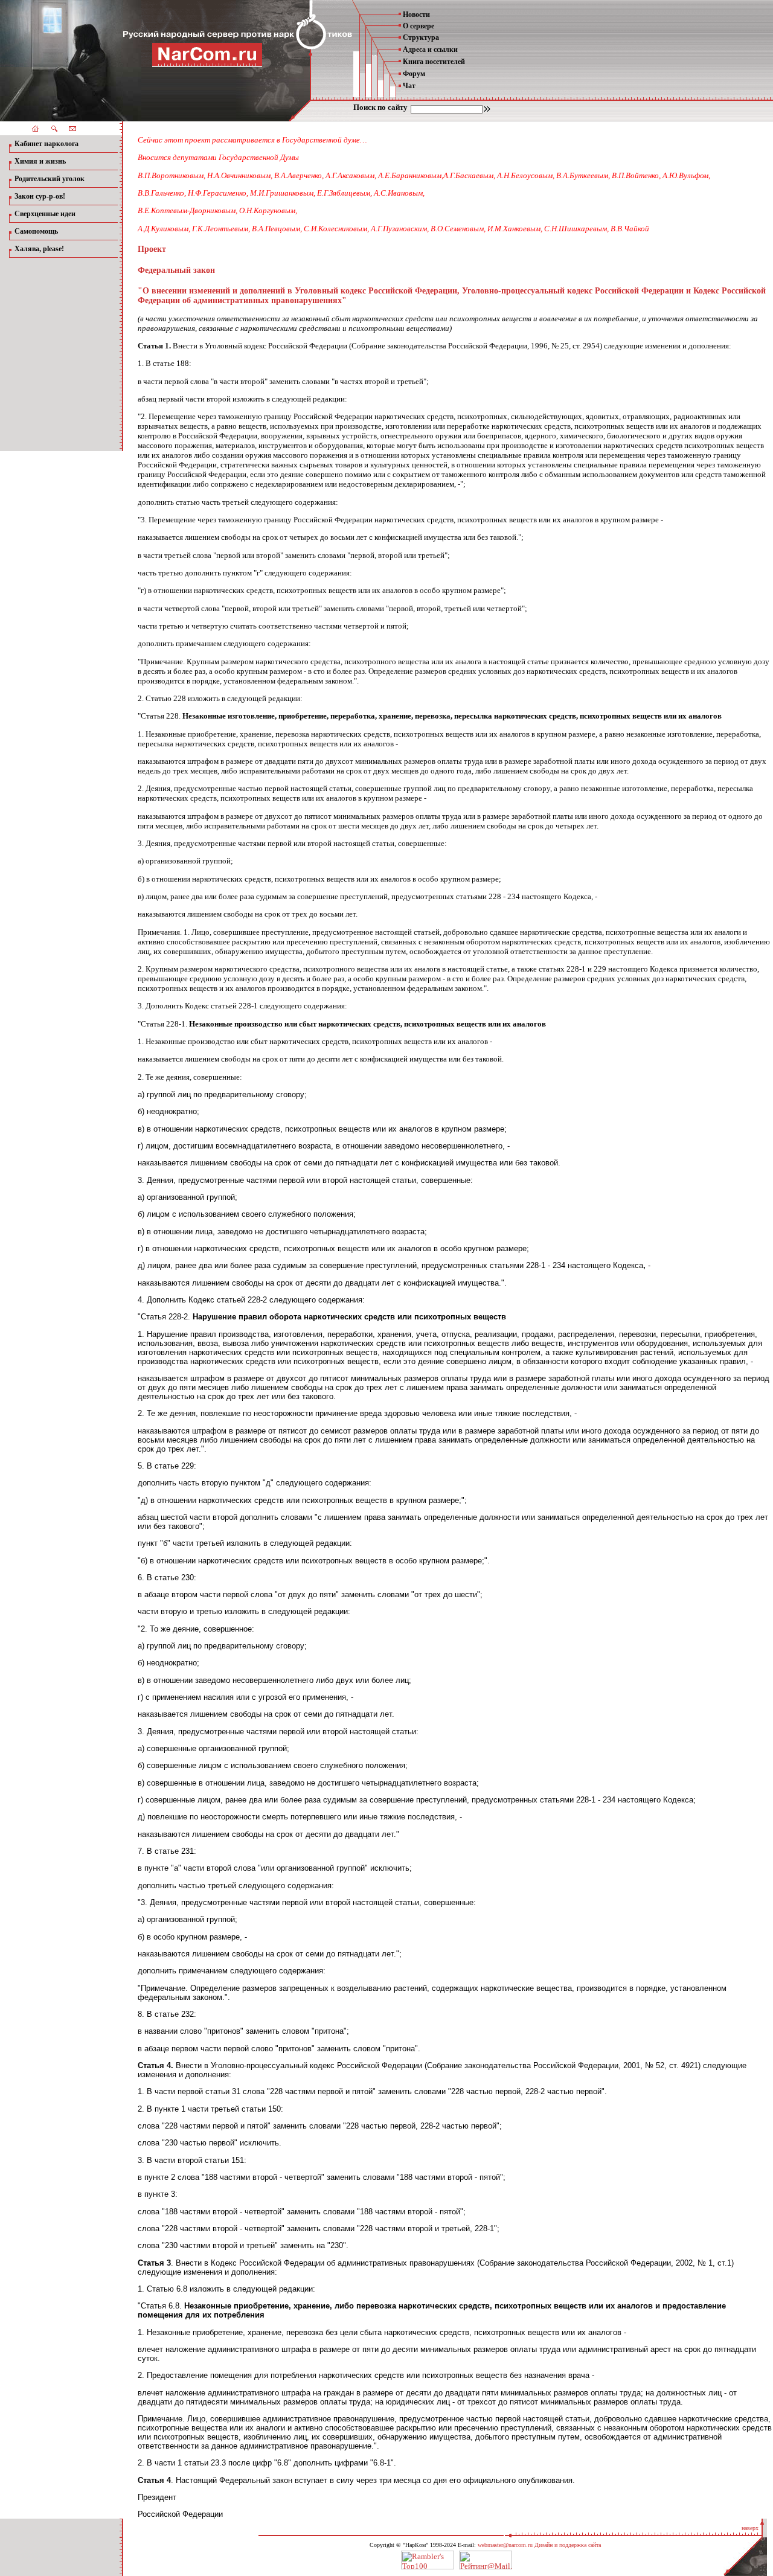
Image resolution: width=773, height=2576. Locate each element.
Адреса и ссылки (430, 50)
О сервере (419, 26)
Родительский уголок (50, 179)
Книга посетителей (434, 62)
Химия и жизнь (40, 161)
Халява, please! (39, 249)
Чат (409, 86)
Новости (416, 14)
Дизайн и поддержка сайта (568, 2545)
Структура (421, 37)
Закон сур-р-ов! (40, 196)
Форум (414, 74)
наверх (750, 2528)
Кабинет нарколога (47, 144)
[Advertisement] (54, 350)
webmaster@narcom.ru (505, 2545)
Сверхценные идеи (45, 214)
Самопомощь (36, 231)
